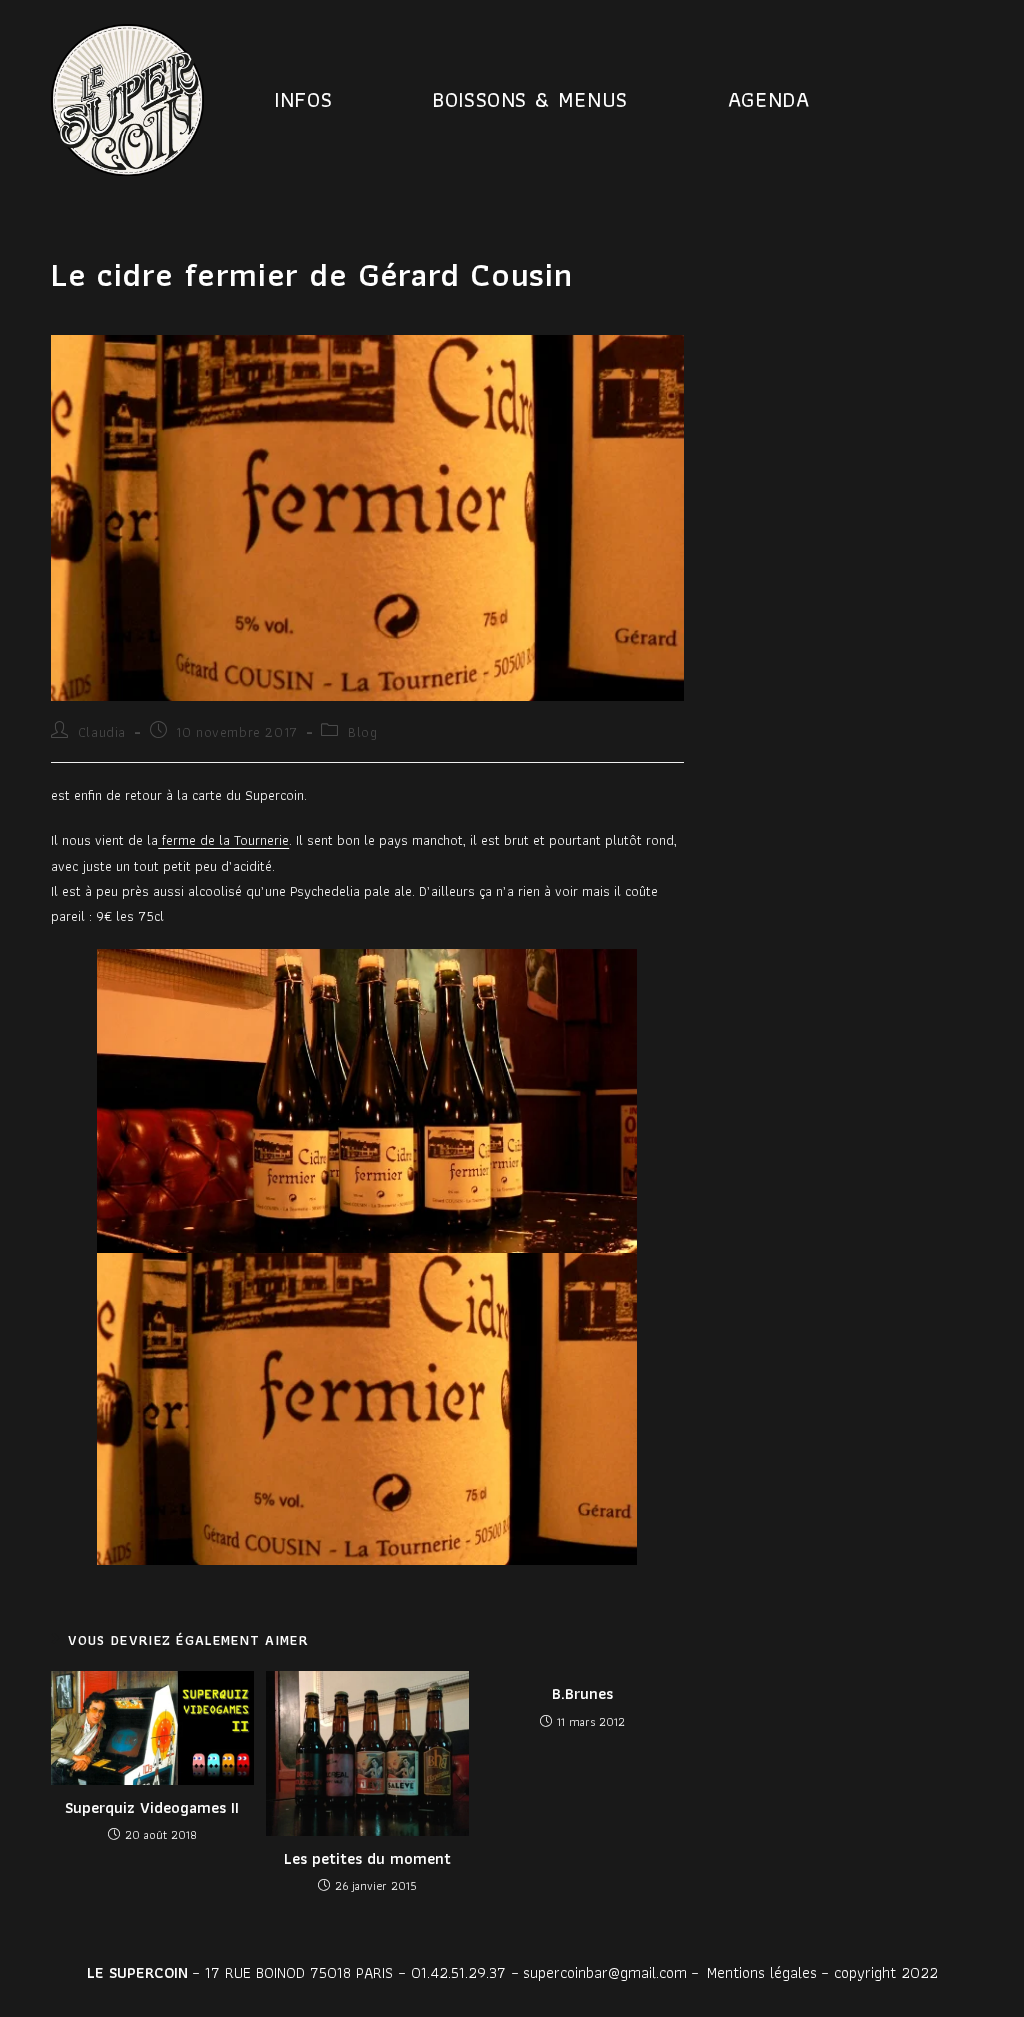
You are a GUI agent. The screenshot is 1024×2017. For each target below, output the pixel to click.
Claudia (102, 732)
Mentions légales (762, 1972)
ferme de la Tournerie (223, 840)
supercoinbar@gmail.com (605, 1972)
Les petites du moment (367, 1859)
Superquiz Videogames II (152, 1808)
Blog (362, 732)
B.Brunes (582, 1694)
